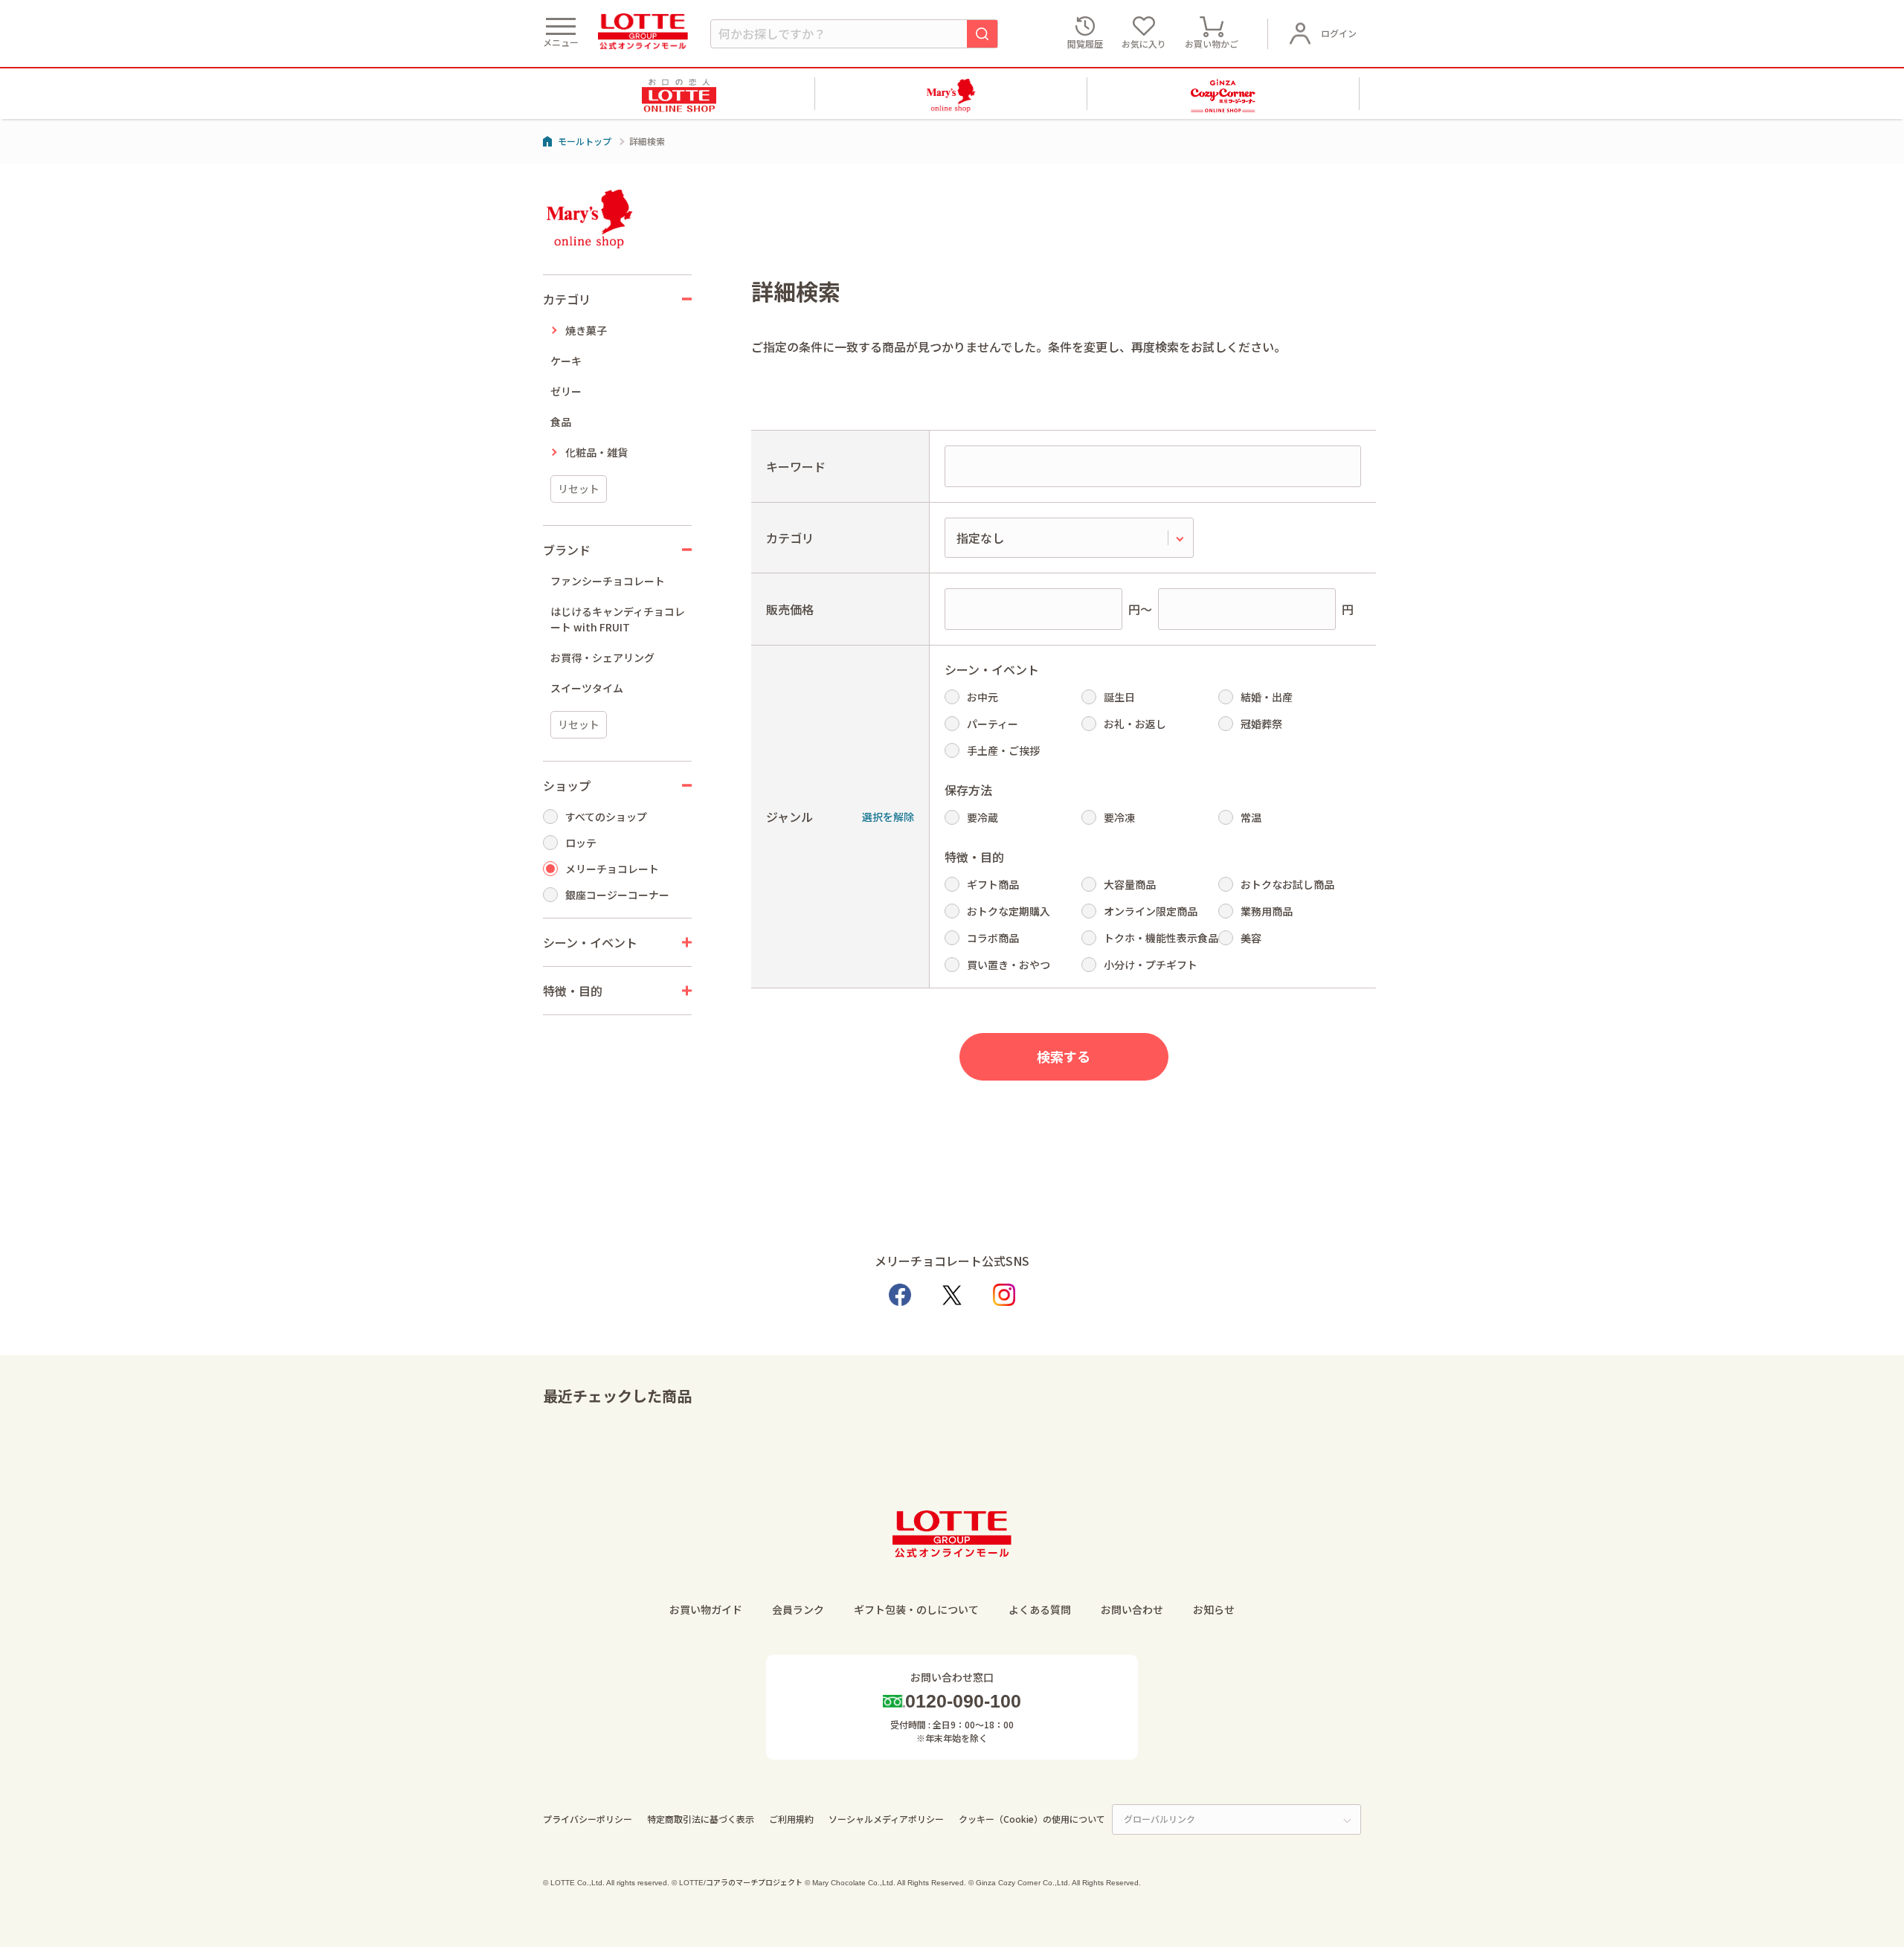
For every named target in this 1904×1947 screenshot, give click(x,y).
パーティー (993, 724)
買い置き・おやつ (1009, 965)
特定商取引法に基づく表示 (701, 1819)
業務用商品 (1267, 911)
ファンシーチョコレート (608, 581)
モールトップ (585, 141)
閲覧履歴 (1085, 44)
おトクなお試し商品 (1287, 884)
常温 (1251, 817)
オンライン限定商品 (1151, 911)
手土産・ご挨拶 (1003, 750)
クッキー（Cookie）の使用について (1032, 1819)
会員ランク (798, 1609)
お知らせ (1214, 1609)
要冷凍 (1119, 817)
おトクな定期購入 (1009, 911)
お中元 (982, 697)
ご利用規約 (791, 1819)
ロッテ (581, 843)
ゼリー (566, 391)
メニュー (561, 42)
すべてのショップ (606, 817)
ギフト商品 (993, 884)
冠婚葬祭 (1261, 724)
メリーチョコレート (612, 869)
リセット (579, 489)
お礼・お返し (1135, 724)
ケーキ (566, 361)
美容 (1251, 938)
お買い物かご (1212, 44)
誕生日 (1119, 697)
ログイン (1339, 33)
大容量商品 (1130, 884)
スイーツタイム (587, 688)
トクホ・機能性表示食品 (1161, 938)
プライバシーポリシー (588, 1819)
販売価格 (790, 609)
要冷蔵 (982, 817)
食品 (561, 422)
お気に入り (1144, 44)
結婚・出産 (1267, 697)
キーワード (796, 466)
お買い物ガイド (706, 1609)
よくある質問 (1040, 1609)
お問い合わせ (1132, 1609)
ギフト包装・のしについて (916, 1609)
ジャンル (789, 817)
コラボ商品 (993, 938)
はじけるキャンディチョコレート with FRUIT (618, 619)
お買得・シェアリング (602, 657)
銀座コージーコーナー (617, 895)
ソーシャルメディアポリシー (886, 1819)
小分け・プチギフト (1151, 965)
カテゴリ (790, 538)
